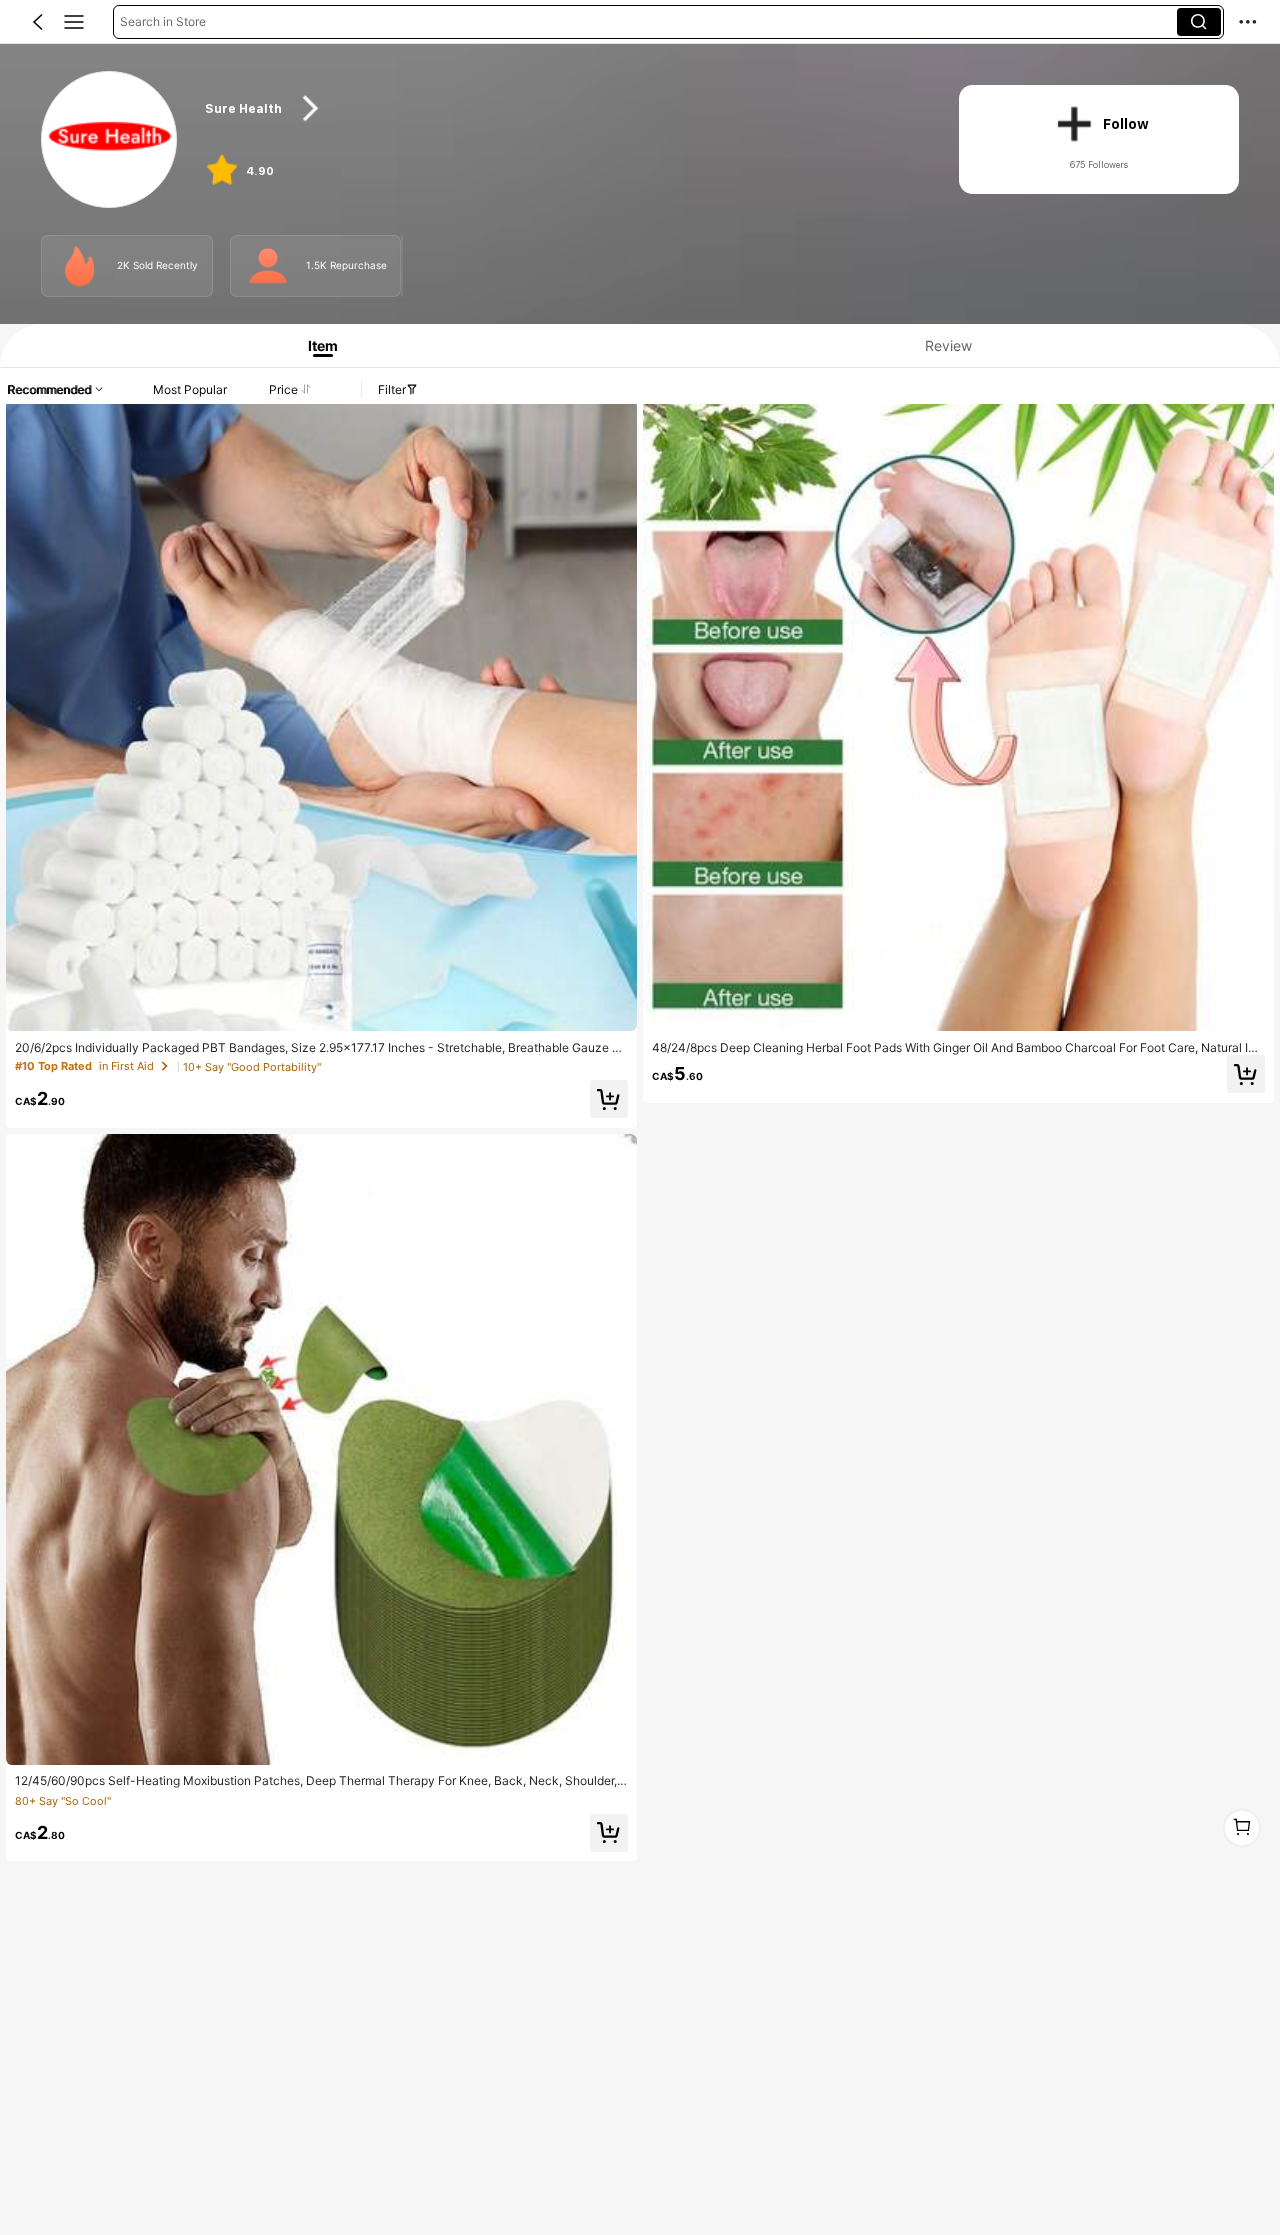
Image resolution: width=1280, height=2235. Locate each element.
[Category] (74, 22)
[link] (110, 140)
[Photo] (80, 266)
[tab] (316, 345)
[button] (38, 22)
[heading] (561, 108)
